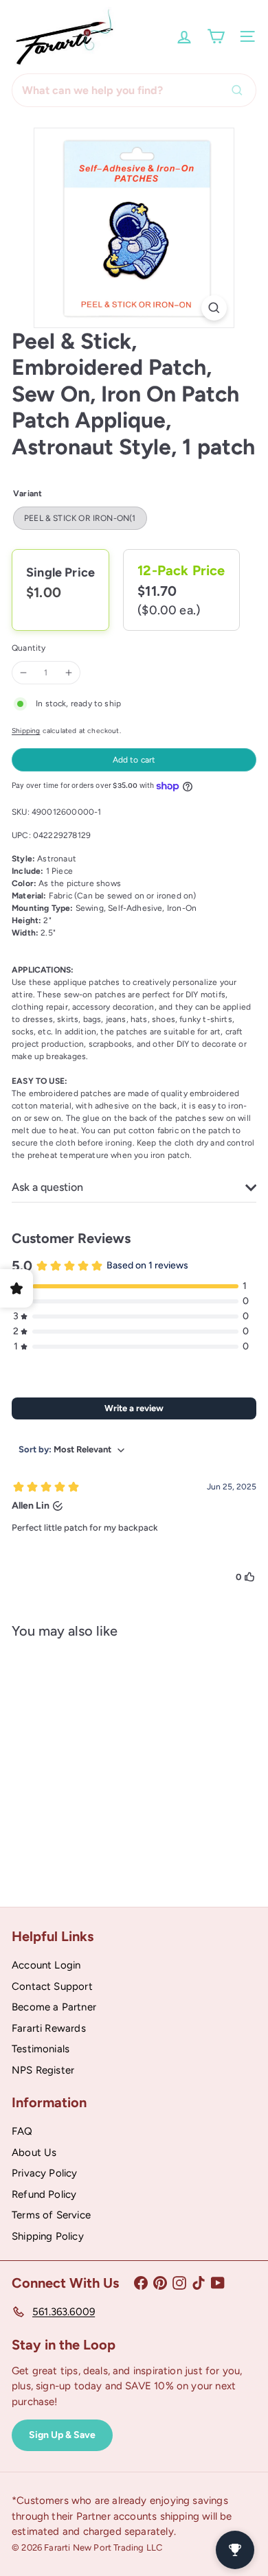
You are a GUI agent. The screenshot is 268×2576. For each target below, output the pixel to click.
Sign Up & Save (62, 2435)
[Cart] (216, 36)
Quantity (29, 648)
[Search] (241, 90)
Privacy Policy (45, 2173)
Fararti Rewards (49, 2028)
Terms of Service (51, 2215)
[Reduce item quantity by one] (23, 673)
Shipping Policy (48, 2236)
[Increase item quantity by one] (69, 673)
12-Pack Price (181, 570)
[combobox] (134, 90)
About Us (34, 2153)
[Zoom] (214, 308)
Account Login (46, 1965)
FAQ (22, 2131)
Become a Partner (54, 2007)
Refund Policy (44, 2194)
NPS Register (43, 2070)
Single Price (60, 572)
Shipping (26, 731)
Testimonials (41, 2049)
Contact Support (52, 1986)
